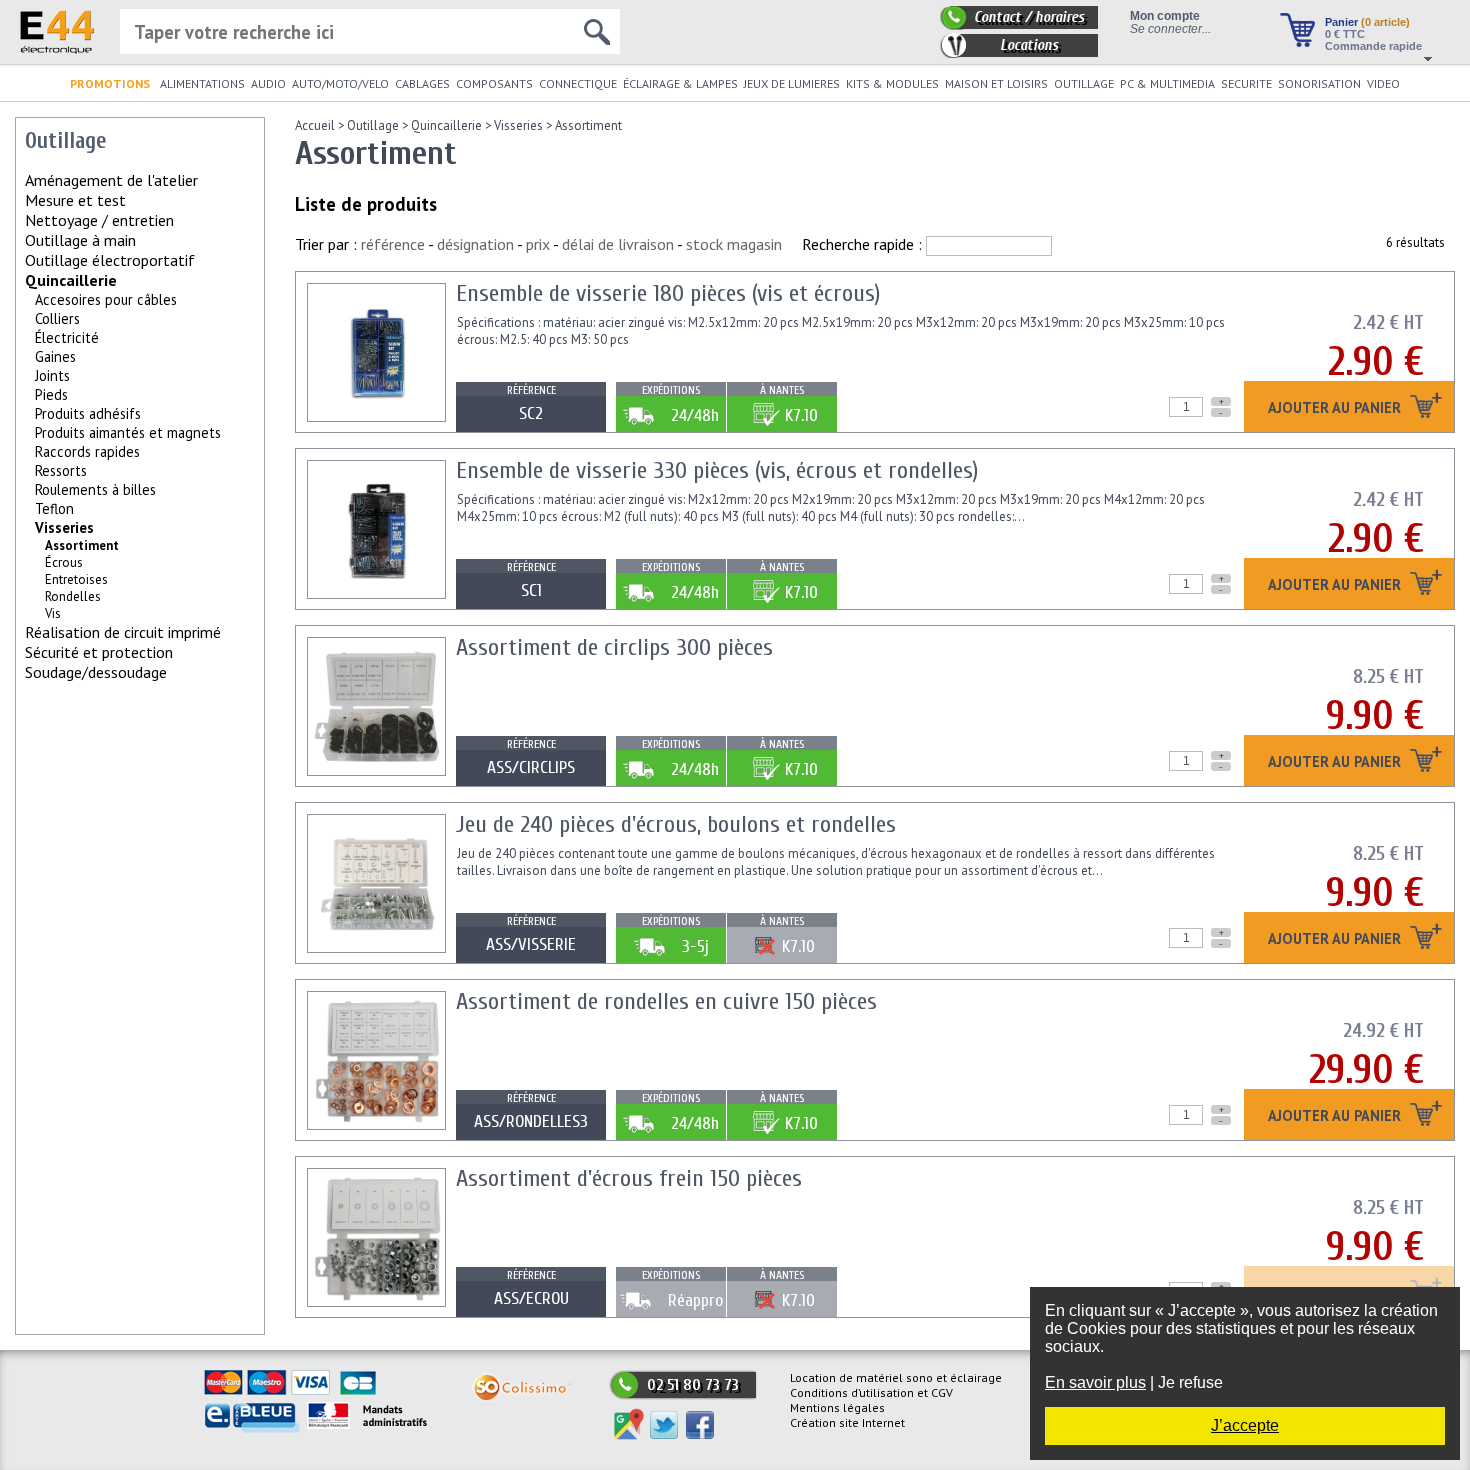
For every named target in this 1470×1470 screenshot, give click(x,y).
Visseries (64, 527)
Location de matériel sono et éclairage (896, 1377)
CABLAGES (422, 83)
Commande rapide (1373, 46)
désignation (475, 244)
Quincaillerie (71, 280)
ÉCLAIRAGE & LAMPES (680, 83)
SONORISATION (1319, 83)
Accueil (315, 125)
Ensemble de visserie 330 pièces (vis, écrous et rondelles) (717, 470)
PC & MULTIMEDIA (1167, 83)
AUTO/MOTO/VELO (340, 83)
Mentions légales (837, 1407)
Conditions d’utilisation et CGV (871, 1392)
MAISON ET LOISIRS (996, 83)
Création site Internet (847, 1422)
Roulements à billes (95, 489)
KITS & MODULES (892, 83)
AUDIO (268, 83)
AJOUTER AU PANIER (1336, 408)
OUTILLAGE (1084, 83)
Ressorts (61, 470)
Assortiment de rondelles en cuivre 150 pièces (666, 1001)
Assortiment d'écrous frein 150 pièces (629, 1178)
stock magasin (734, 244)
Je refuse (1190, 1382)
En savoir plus (1095, 1382)
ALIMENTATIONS (202, 83)
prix (538, 244)
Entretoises (76, 579)
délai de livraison (618, 244)
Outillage (373, 125)
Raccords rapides (87, 451)
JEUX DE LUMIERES (792, 83)
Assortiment (588, 125)
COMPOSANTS (494, 83)
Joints (52, 375)
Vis (53, 613)
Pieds (51, 394)
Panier (1367, 22)
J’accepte (1245, 1425)
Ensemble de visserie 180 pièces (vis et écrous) (668, 293)
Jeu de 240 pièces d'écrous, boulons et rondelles (676, 824)
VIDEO (1383, 83)
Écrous (64, 562)
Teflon (54, 508)
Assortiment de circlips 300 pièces (614, 647)
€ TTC (1345, 34)
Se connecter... (1170, 28)
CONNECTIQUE (578, 83)
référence (393, 244)
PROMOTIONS (110, 83)
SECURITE (1246, 83)
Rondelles (73, 596)
